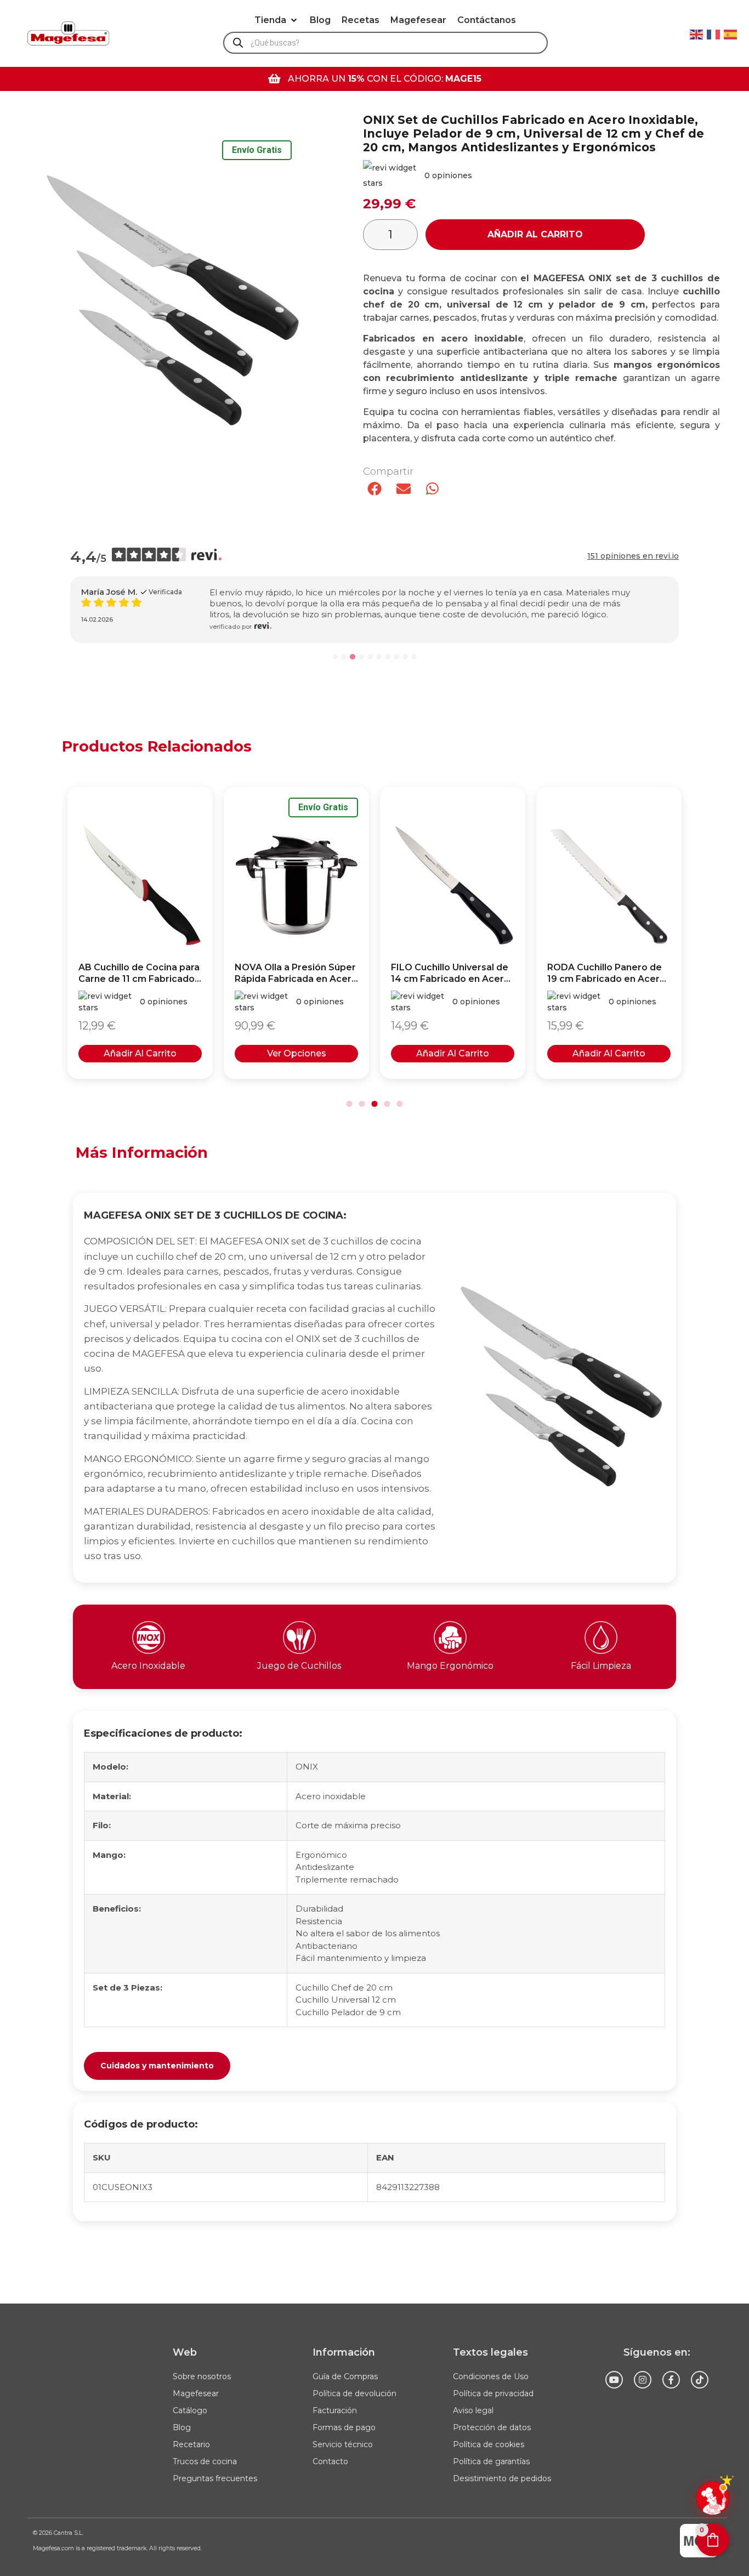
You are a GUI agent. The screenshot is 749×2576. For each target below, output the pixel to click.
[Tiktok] (700, 2380)
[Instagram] (643, 2380)
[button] (277, 20)
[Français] (714, 33)
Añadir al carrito (535, 234)
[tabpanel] (374, 1707)
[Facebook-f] (671, 2380)
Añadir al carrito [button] (140, 1053)
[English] (697, 33)
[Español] (731, 33)
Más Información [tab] (142, 1153)
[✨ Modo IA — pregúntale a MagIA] (713, 2498)
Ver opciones (297, 1053)
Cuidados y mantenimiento (157, 2066)
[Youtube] (614, 2380)
